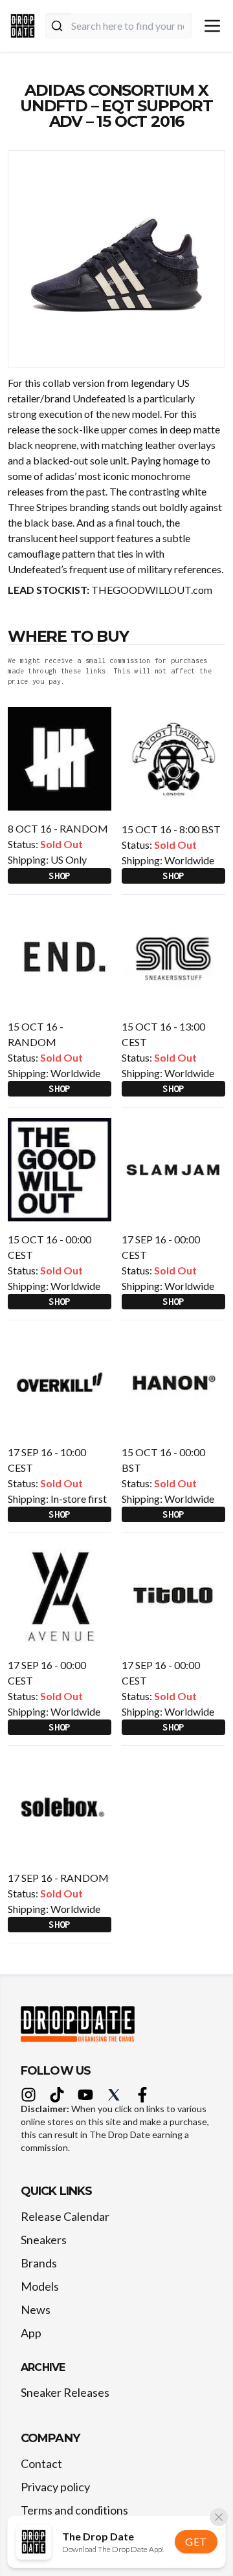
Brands (39, 2263)
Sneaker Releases (65, 2392)
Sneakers (44, 2240)
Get (196, 2541)
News (36, 2309)
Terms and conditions (74, 2510)
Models (40, 2286)
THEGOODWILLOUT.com (152, 590)
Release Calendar (65, 2216)
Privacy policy (55, 2487)
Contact (41, 2463)
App (31, 2333)
